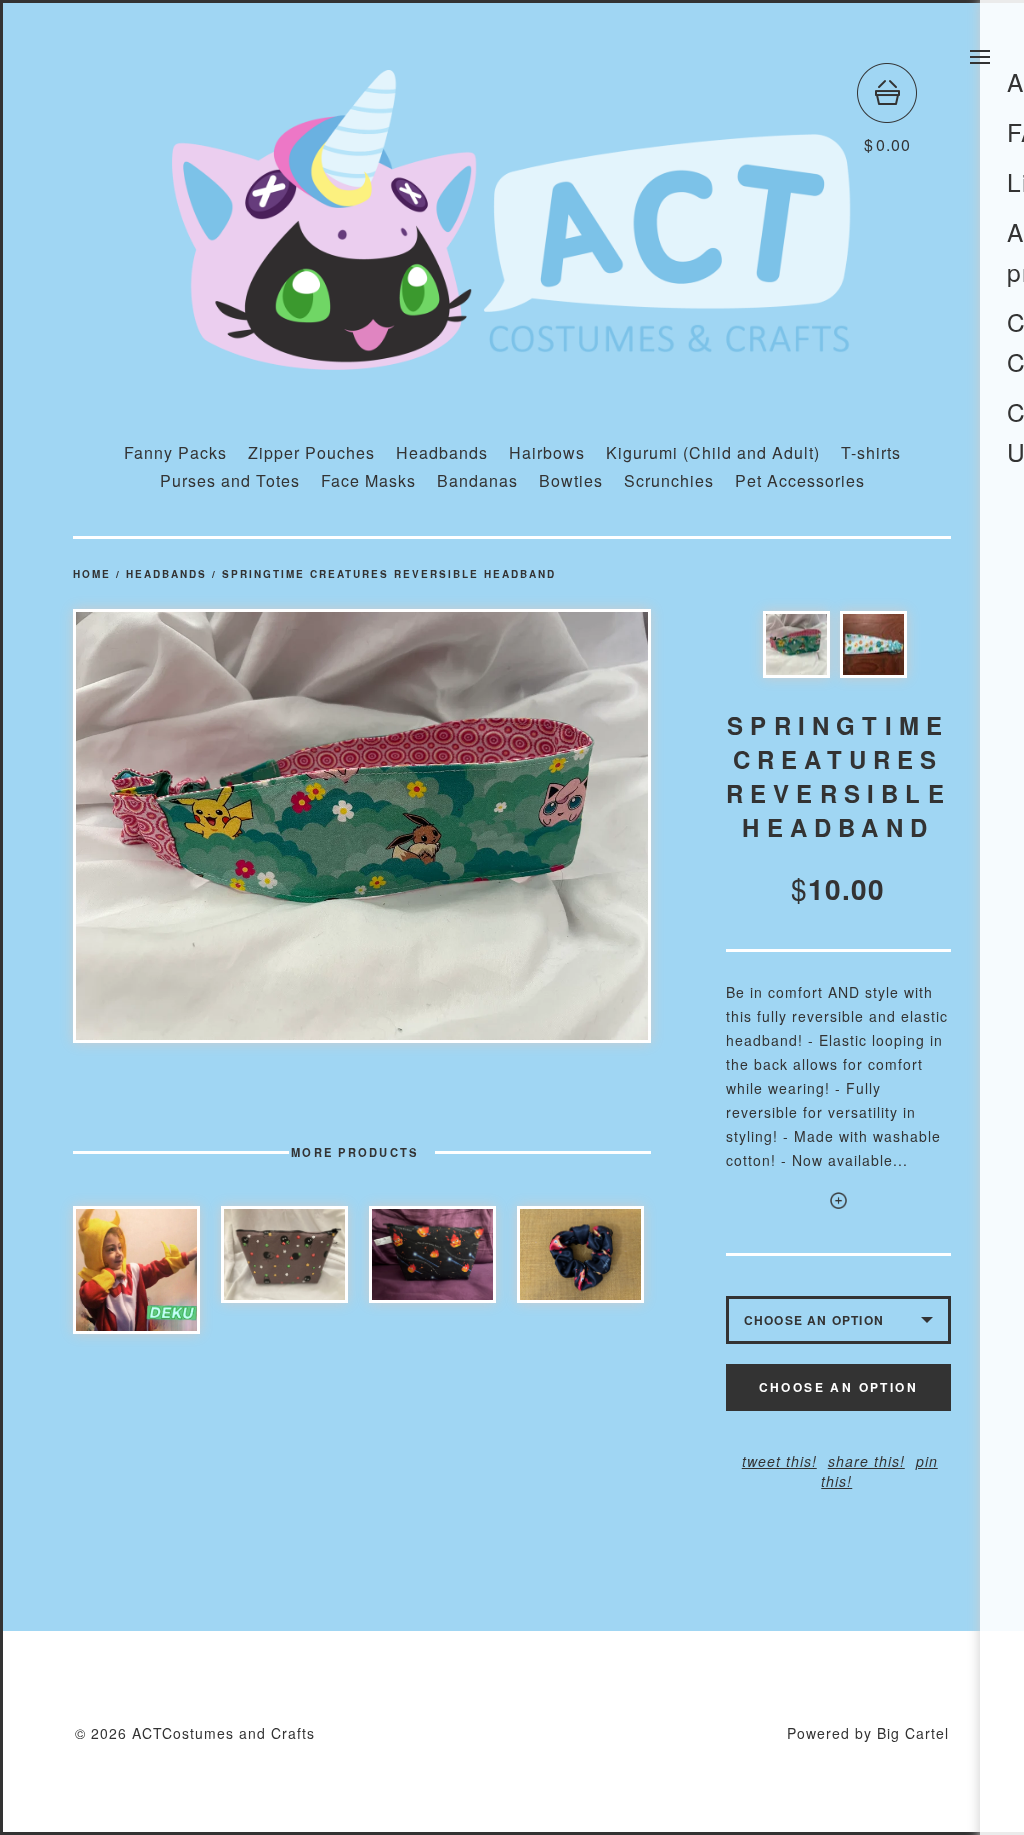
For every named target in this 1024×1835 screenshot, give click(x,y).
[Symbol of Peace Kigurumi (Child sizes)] (136, 1270)
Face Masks (368, 480)
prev (217, 826)
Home (92, 574)
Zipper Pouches (311, 452)
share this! (866, 1461)
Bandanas (477, 480)
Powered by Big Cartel (868, 1733)
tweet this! (779, 1461)
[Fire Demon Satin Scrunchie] (580, 1254)
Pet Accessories (800, 480)
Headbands (442, 452)
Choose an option (838, 1387)
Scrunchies (669, 480)
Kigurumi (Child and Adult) (713, 452)
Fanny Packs (175, 452)
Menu (980, 57)
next (506, 826)
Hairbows (547, 452)
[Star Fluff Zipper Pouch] (284, 1254)
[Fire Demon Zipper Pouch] (432, 1254)
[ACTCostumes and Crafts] (512, 360)
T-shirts (871, 452)
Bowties (571, 480)
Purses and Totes (230, 480)
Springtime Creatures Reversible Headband (389, 574)
